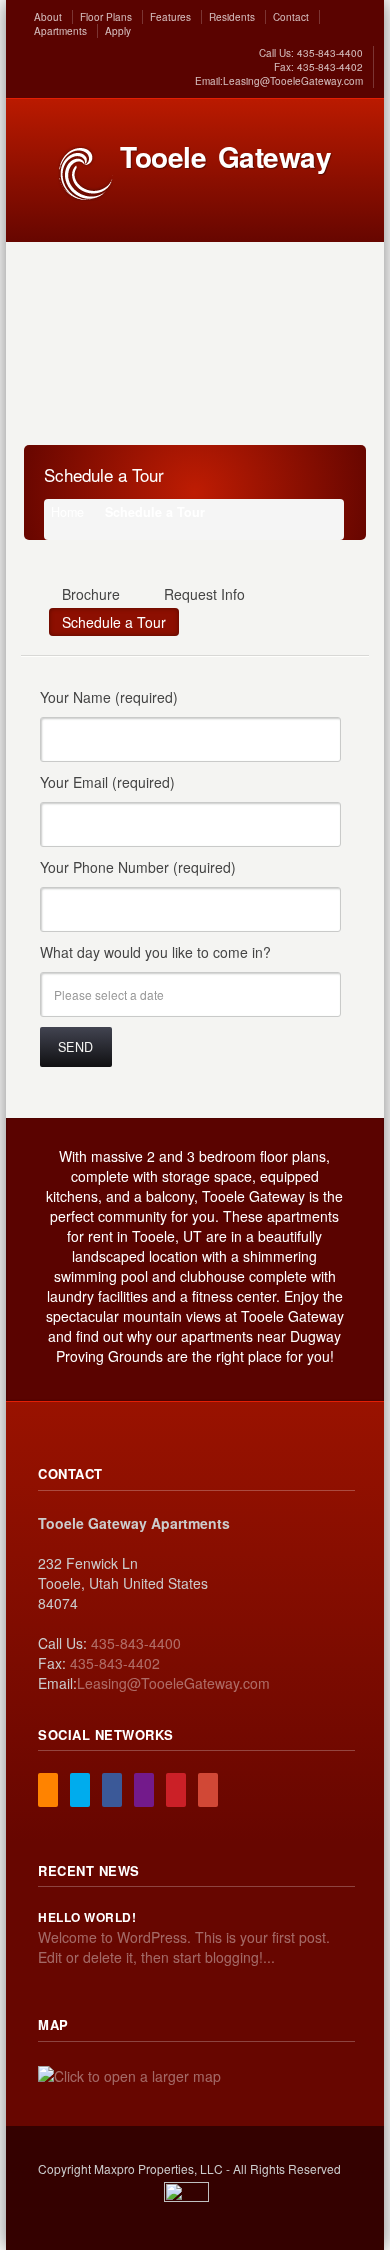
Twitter (80, 1790)
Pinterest (176, 1790)
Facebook (112, 1790)
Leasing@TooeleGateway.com (293, 81)
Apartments (60, 31)
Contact (291, 17)
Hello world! (87, 1917)
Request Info (204, 594)
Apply (118, 31)
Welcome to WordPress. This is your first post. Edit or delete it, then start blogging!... (184, 1947)
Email (144, 1790)
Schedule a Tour (114, 622)
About (48, 17)
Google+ (208, 1790)
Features (170, 17)
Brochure (91, 594)
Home (67, 512)
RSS (48, 1790)
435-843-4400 (328, 53)
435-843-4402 (328, 67)
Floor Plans (106, 17)
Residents (232, 17)
